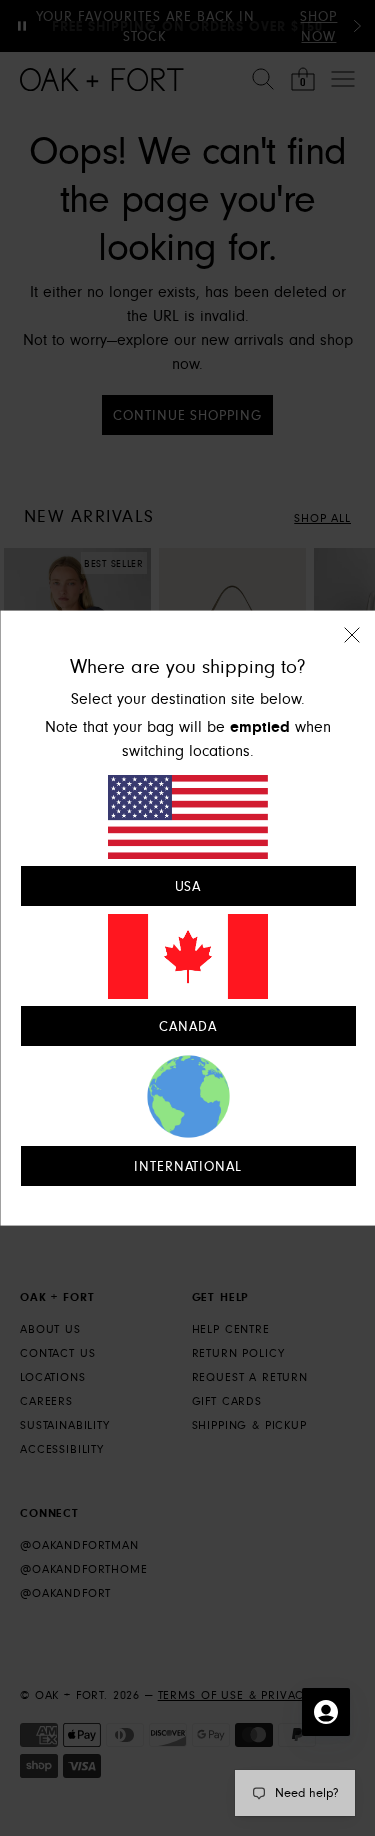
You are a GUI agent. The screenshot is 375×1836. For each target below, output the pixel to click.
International (187, 1166)
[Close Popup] (351, 648)
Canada (188, 1026)
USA (187, 887)
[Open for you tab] (326, 1712)
